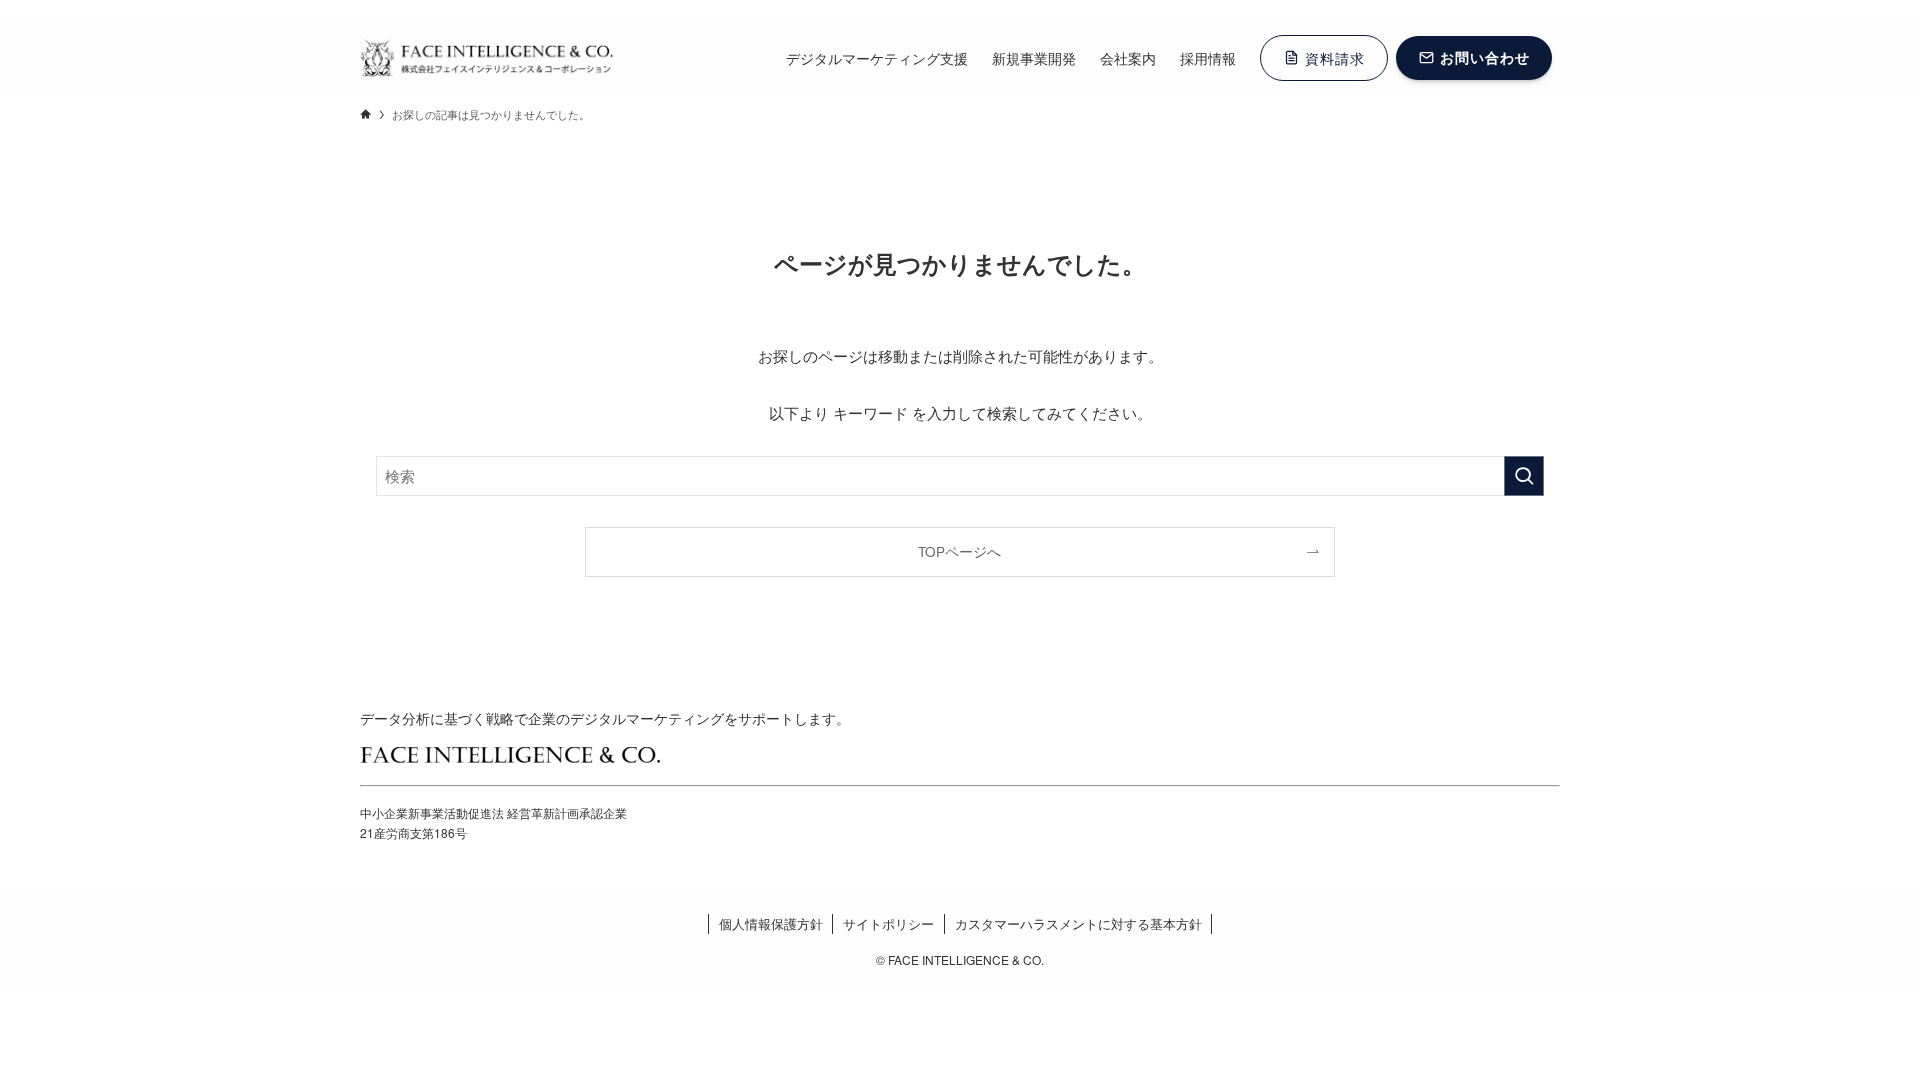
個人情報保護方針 (771, 923)
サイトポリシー (888, 923)
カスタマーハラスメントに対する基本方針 (1078, 923)
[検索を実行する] (1524, 476)
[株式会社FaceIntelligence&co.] (487, 58)
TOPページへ (959, 551)
